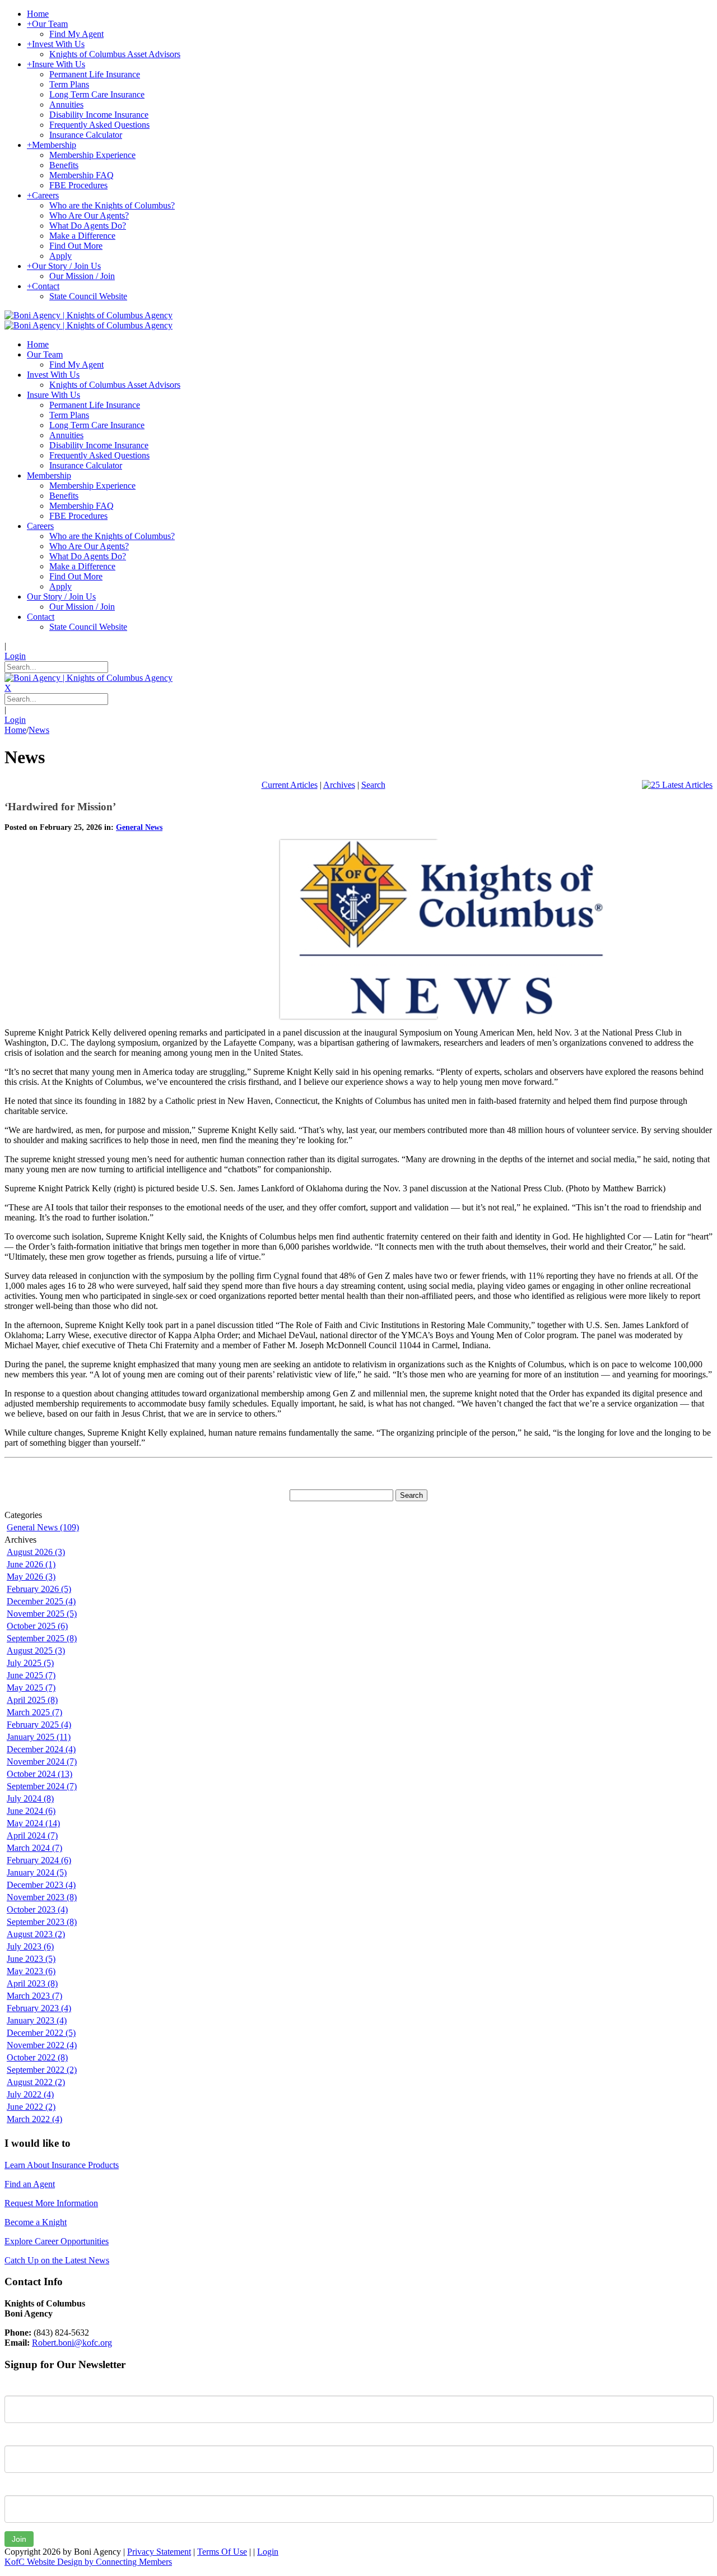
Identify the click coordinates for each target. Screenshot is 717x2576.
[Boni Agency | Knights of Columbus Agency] (89, 315)
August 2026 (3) (36, 1552)
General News (139, 827)
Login (15, 656)
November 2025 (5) (42, 1614)
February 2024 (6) (39, 1860)
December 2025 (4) (41, 1601)
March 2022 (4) (34, 2119)
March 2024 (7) (34, 1848)
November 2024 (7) (42, 1762)
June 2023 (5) (31, 1959)
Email (15, 2487)
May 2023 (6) (31, 1971)
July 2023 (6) (30, 1946)
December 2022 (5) (41, 2033)
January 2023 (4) (37, 2020)
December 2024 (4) (41, 1749)
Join (19, 2539)
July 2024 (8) (30, 1798)
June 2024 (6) (31, 1811)
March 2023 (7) (34, 1996)
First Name (25, 2387)
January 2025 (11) (39, 1737)
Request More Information (51, 2203)
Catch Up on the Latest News (57, 2260)
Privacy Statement (159, 2552)
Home (15, 730)
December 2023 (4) (41, 1885)
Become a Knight (36, 2222)
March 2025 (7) (34, 1712)
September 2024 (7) (42, 1786)
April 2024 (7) (32, 1835)
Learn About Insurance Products (62, 2165)
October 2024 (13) (39, 1774)
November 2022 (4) (42, 2045)
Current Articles (290, 785)
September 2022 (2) (42, 2070)
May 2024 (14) (33, 1823)
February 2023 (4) (39, 2008)
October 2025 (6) (37, 1626)
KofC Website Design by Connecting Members (88, 2562)
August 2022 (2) (36, 2082)
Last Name (25, 2437)
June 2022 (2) (31, 2107)
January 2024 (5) (37, 1872)
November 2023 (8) (42, 1897)
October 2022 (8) (37, 2057)
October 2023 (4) (37, 1909)
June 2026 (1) (31, 1564)
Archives (339, 785)
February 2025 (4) (39, 1725)
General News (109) (43, 1527)
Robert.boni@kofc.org (72, 2343)
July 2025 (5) (30, 1663)
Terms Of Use (222, 2552)
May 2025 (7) (31, 1688)
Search (373, 785)
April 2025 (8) (32, 1700)
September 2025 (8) (42, 1638)
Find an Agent (30, 2184)
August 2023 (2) (36, 1934)
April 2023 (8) (32, 1983)
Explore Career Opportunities (57, 2241)
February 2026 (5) (39, 1589)
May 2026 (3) (31, 1577)
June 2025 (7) (31, 1675)
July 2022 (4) (30, 2094)
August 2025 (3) (36, 1651)
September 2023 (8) (42, 1922)
